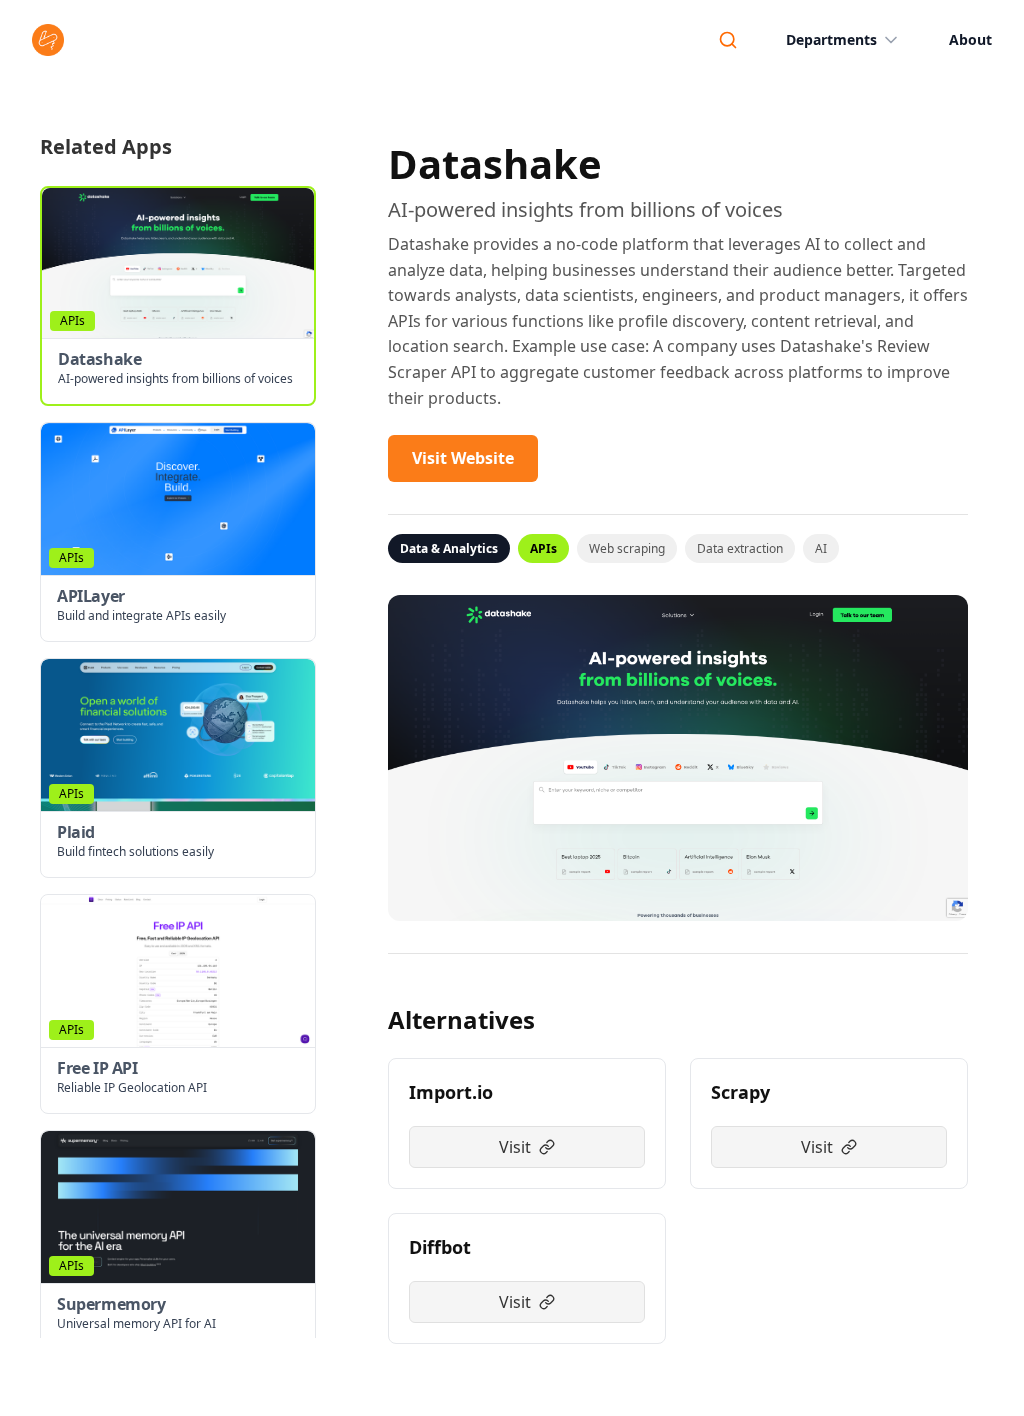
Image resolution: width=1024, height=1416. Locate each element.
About (970, 39)
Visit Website (463, 458)
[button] (178, 296)
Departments (831, 39)
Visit (515, 1147)
